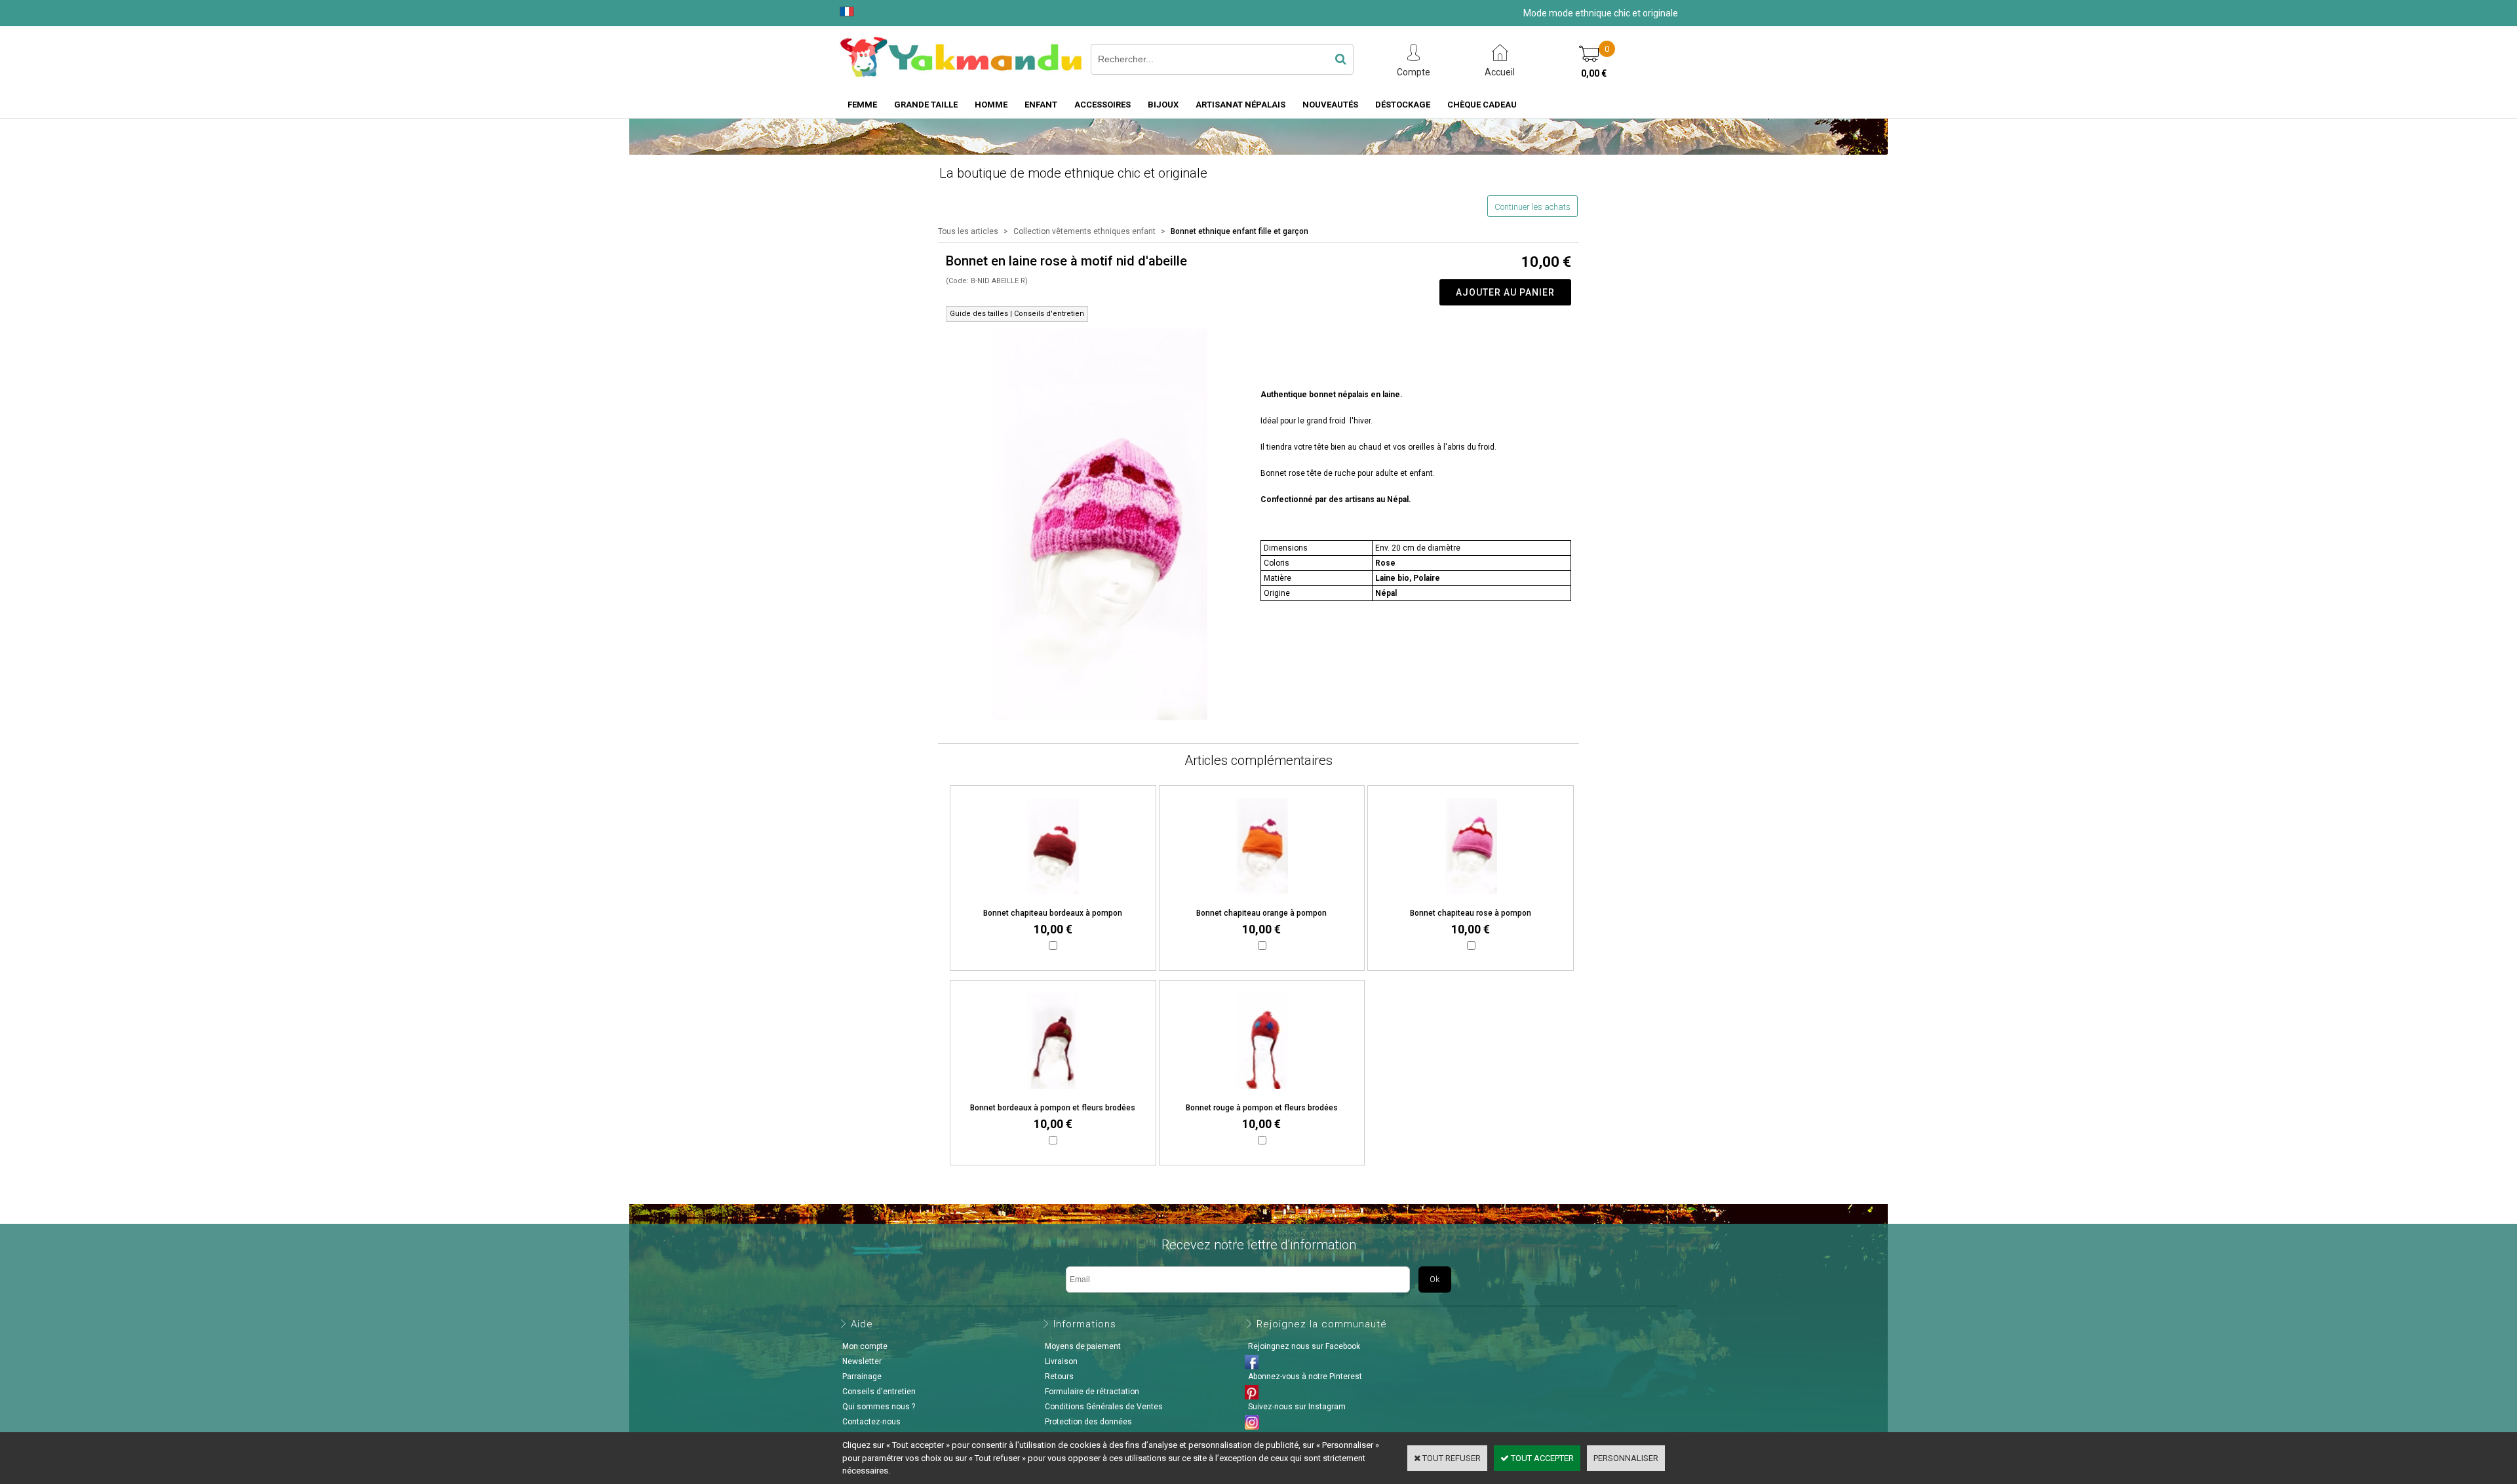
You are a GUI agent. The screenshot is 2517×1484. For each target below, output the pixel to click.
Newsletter (862, 1361)
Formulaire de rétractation (1092, 1392)
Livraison (1061, 1361)
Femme (862, 105)
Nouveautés (1330, 105)
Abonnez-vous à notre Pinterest (1305, 1377)
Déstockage (1403, 105)
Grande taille (926, 105)
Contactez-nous (871, 1422)
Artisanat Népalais (1240, 105)
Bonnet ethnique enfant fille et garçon (1239, 231)
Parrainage (862, 1377)
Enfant (1041, 105)
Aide (862, 1324)
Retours (1059, 1377)
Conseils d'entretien (879, 1392)
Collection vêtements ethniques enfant (1084, 231)
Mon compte (865, 1346)
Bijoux (1163, 105)
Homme (991, 105)
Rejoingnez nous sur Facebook (1304, 1346)
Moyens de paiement (1083, 1346)
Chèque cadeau (1482, 105)
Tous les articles (968, 231)
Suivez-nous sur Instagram (1297, 1407)
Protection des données (1088, 1422)
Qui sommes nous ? (879, 1407)
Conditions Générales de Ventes (1104, 1407)
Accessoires (1102, 105)
